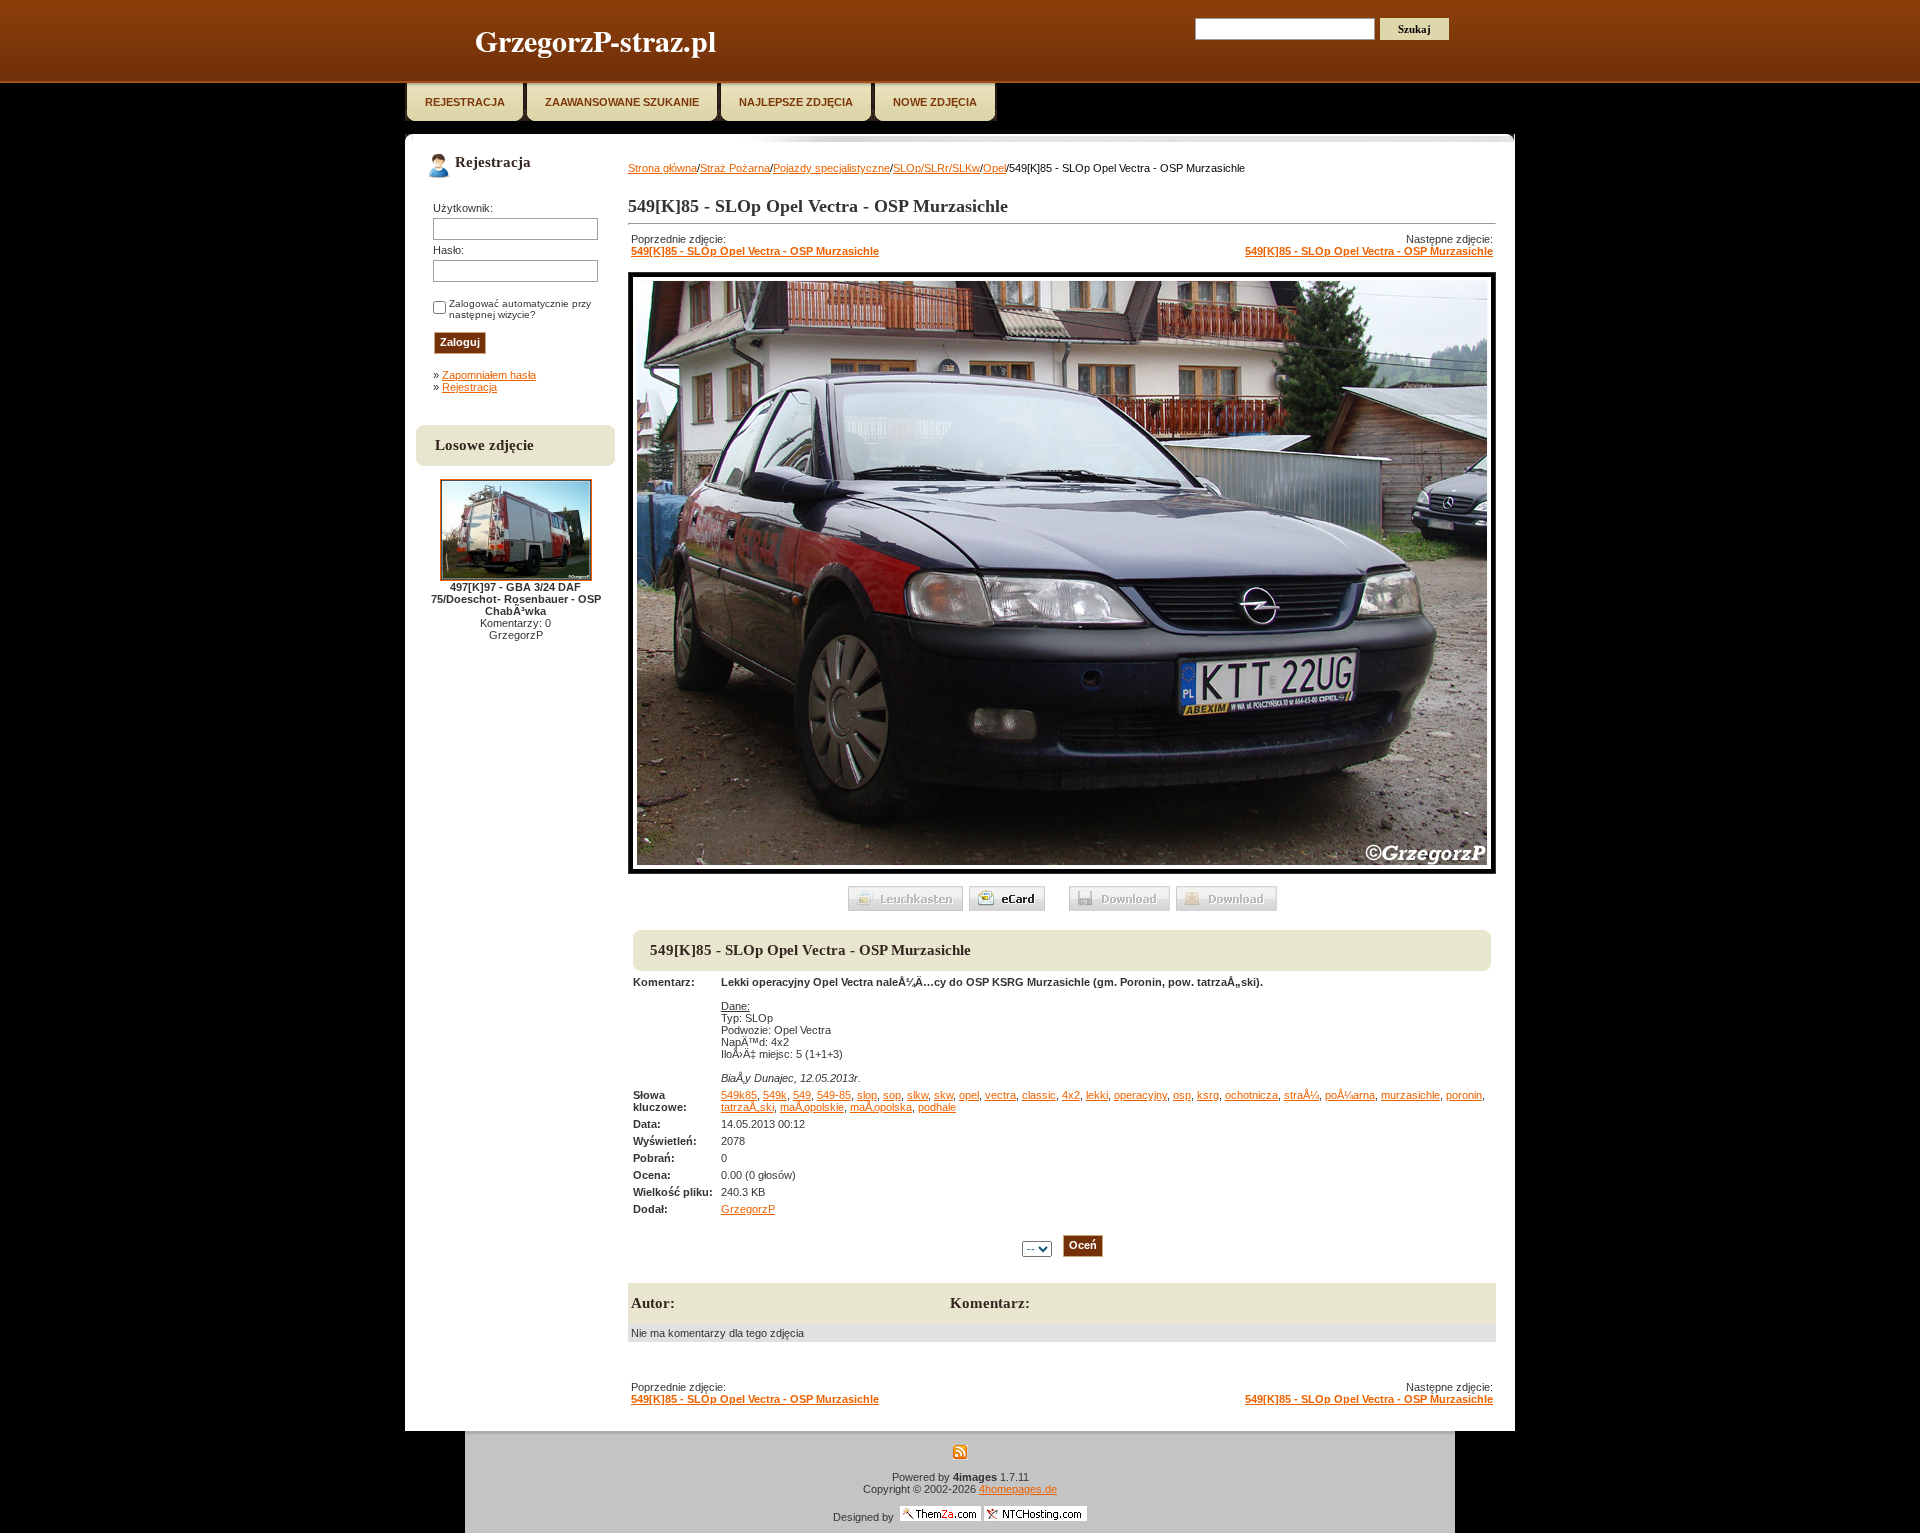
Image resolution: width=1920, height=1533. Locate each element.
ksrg (1208, 1095)
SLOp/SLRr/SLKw (936, 168)
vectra (1000, 1095)
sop (892, 1095)
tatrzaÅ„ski (747, 1107)
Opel (994, 168)
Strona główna (662, 168)
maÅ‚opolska (881, 1107)
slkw (917, 1095)
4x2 (1071, 1095)
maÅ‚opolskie (812, 1107)
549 (802, 1095)
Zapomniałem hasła (489, 375)
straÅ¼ (1301, 1095)
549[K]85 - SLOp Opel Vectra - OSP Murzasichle (755, 251)
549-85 (834, 1095)
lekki (1097, 1095)
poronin (1464, 1095)
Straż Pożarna (735, 168)
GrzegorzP (748, 1209)
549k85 (739, 1095)
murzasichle (1410, 1095)
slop (867, 1095)
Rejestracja (469, 387)
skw (943, 1095)
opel (969, 1095)
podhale (937, 1107)
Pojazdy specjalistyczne (831, 168)
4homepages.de (1018, 1489)
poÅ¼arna (1350, 1095)
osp (1182, 1095)
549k (775, 1095)
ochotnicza (1251, 1095)
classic (1039, 1095)
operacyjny (1140, 1095)
